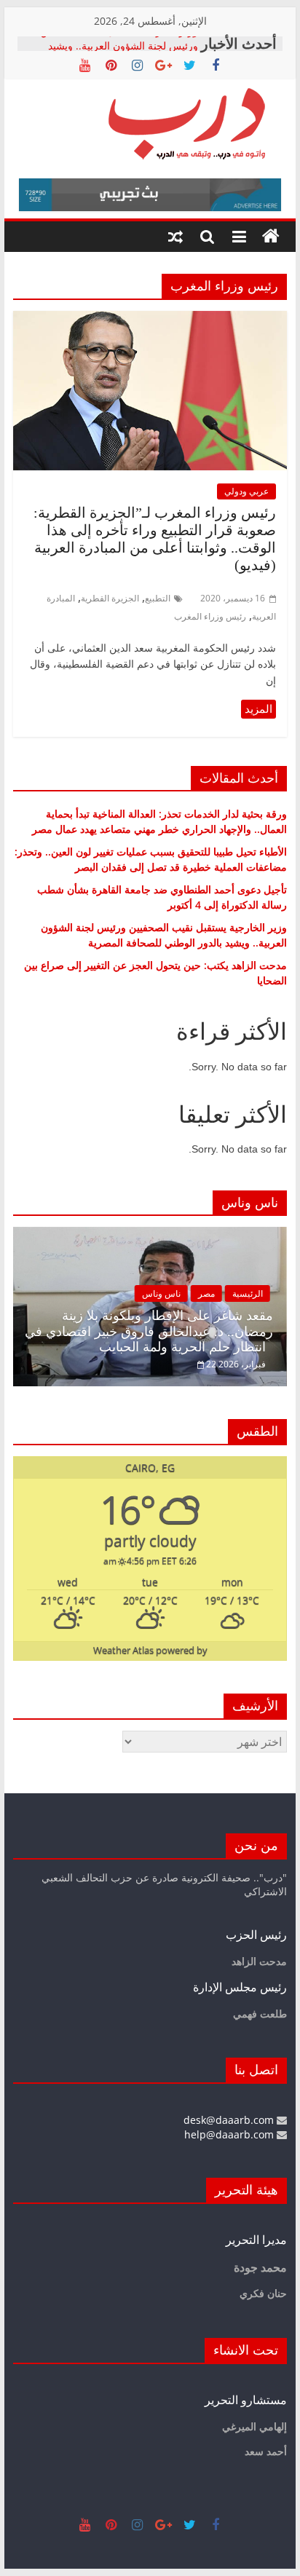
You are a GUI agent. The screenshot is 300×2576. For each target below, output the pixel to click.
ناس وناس (161, 1293)
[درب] (271, 237)
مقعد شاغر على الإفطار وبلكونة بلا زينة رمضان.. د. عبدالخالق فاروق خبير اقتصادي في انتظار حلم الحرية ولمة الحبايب (149, 1331)
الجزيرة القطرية (110, 598)
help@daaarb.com (230, 2134)
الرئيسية (248, 1293)
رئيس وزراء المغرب (210, 616)
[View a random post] (175, 237)
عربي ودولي (246, 491)
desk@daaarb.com (230, 2120)
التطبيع (158, 598)
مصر (206, 1293)
